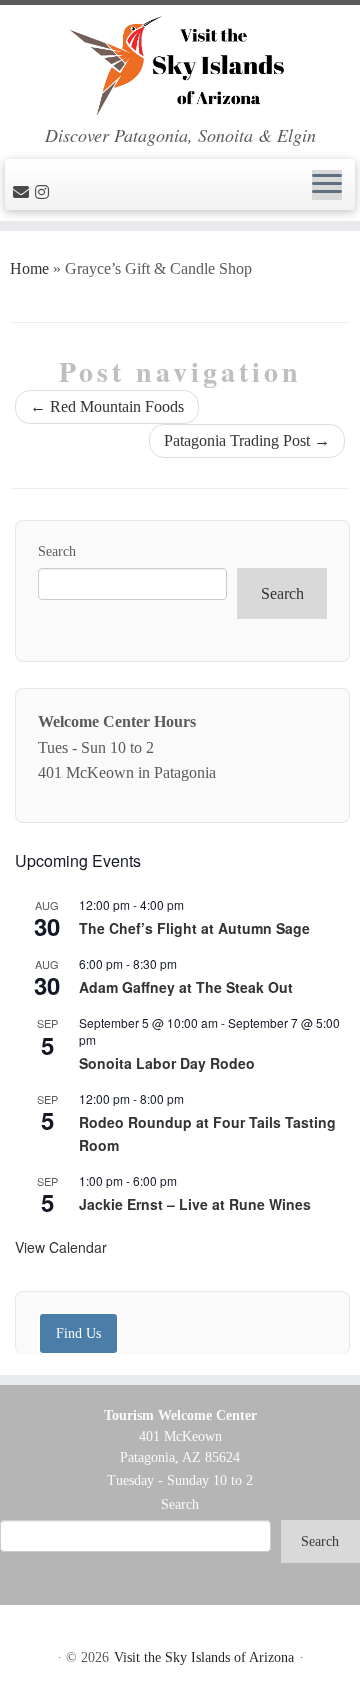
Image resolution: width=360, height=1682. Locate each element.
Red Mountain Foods (107, 406)
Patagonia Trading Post (247, 440)
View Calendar (61, 1247)
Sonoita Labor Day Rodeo (167, 1063)
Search (57, 551)
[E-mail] (24, 192)
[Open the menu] (327, 185)
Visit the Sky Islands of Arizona (204, 1657)
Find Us (78, 1333)
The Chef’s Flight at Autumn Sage (194, 928)
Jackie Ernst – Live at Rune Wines (195, 1204)
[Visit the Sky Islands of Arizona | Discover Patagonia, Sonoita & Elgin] (180, 65)
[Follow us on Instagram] (45, 192)
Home (29, 268)
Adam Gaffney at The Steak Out (186, 987)
